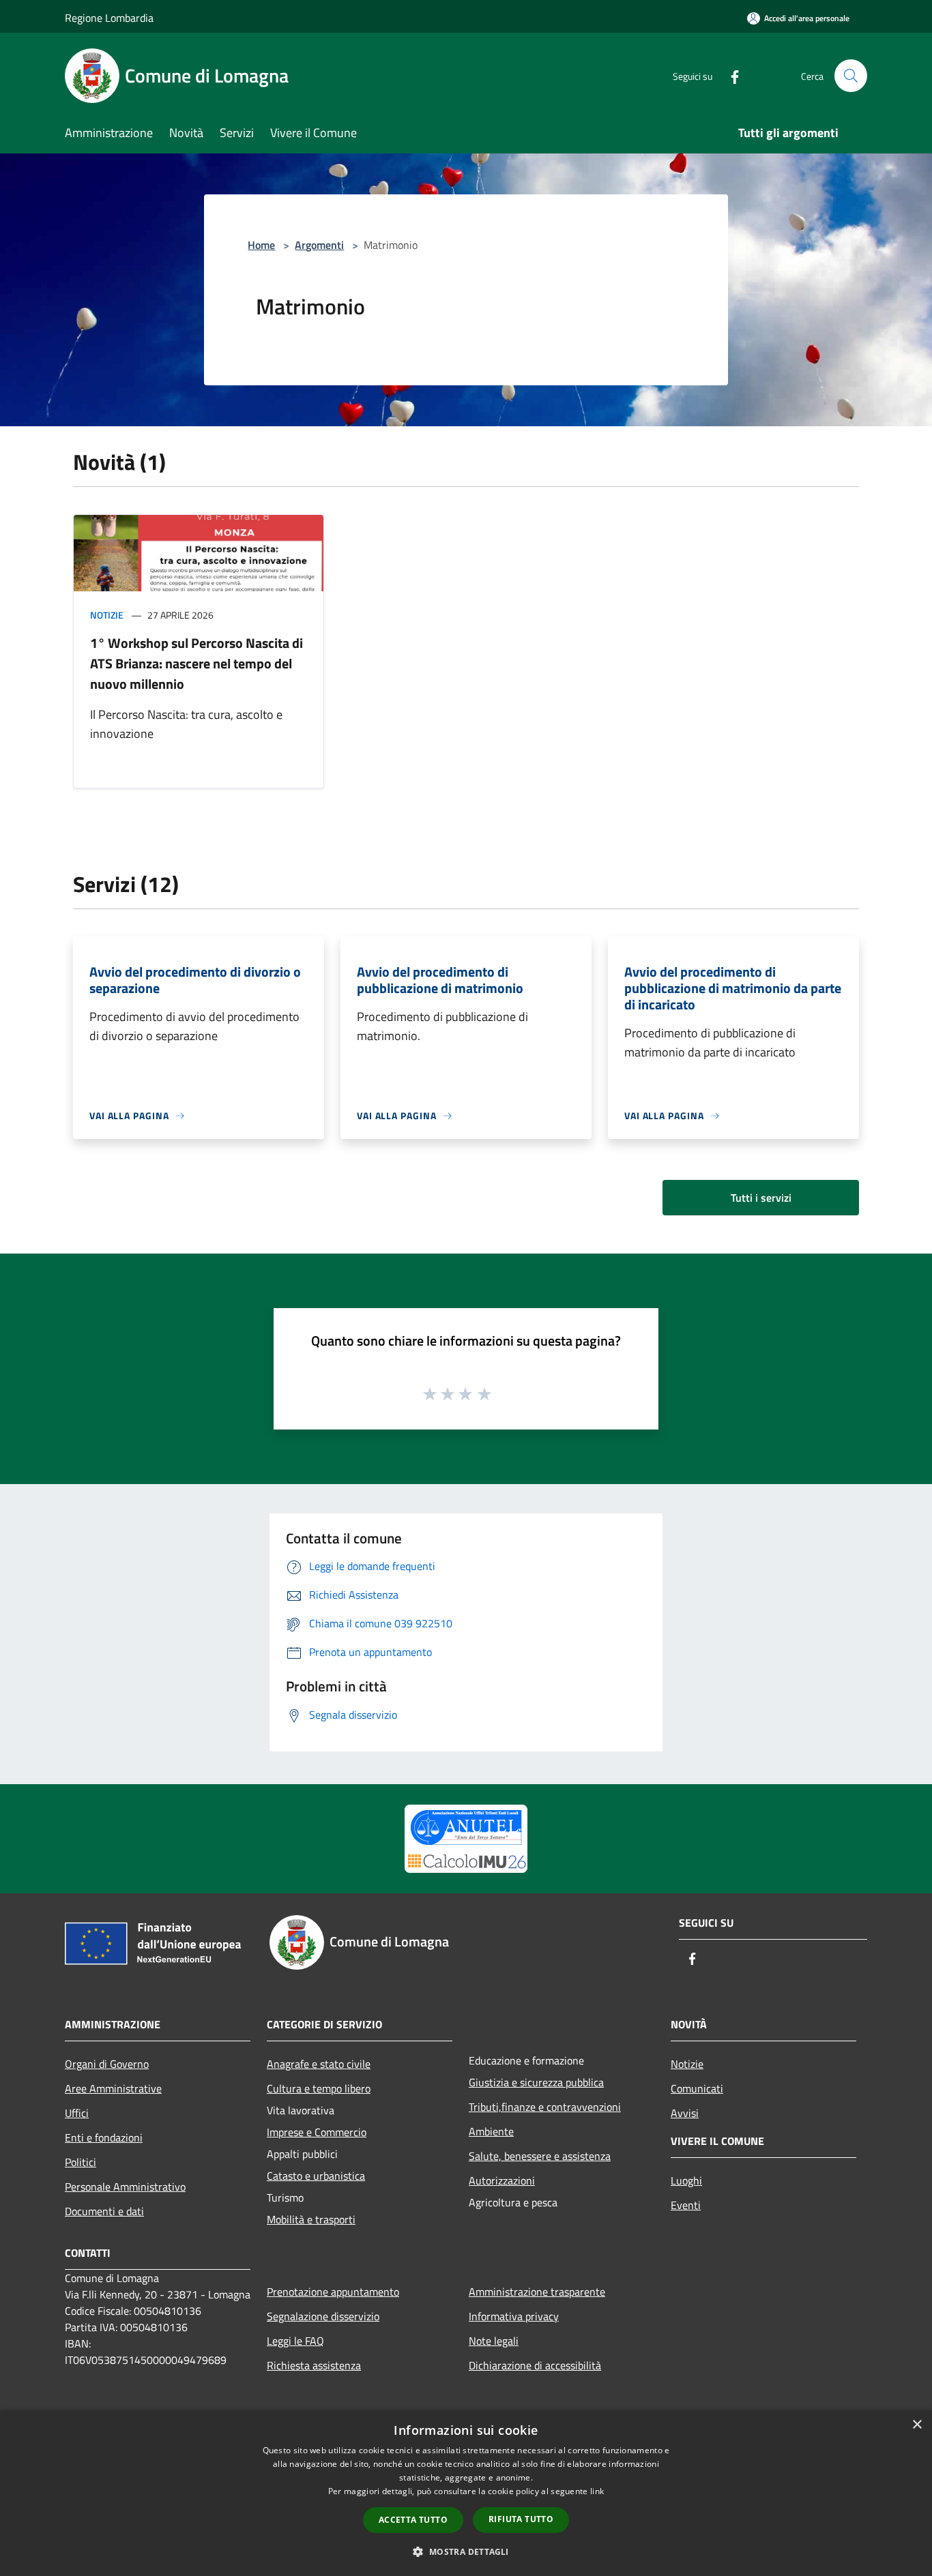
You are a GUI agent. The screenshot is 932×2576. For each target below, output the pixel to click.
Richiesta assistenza (314, 2365)
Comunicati (697, 2088)
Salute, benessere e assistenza (540, 2156)
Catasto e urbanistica (316, 2176)
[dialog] (466, 2493)
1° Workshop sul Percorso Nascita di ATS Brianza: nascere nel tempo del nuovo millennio (196, 663)
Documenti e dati (104, 2211)
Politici (81, 2162)
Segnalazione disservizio (323, 2316)
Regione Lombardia (109, 18)
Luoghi (686, 2180)
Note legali (494, 2341)
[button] (466, 2551)
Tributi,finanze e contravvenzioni (545, 2107)
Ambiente (491, 2131)
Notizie (107, 615)
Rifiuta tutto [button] (521, 2519)
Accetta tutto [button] (413, 2520)
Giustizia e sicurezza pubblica (536, 2082)
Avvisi (685, 2113)
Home (261, 245)
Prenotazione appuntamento (333, 2292)
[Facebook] (729, 75)
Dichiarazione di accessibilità (535, 2365)
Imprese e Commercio (317, 2132)
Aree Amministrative (113, 2088)
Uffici (77, 2113)
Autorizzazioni (502, 2180)
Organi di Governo (107, 2064)
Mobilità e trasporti (311, 2219)
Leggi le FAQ (295, 2341)
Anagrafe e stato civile (319, 2064)
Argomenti (319, 245)
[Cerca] (851, 76)
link (597, 2491)
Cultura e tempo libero (319, 2088)
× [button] (917, 2425)
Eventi (686, 2205)
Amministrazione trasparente (537, 2292)
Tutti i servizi (761, 1198)
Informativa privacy (514, 2316)
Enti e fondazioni (104, 2137)
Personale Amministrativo (125, 2187)
